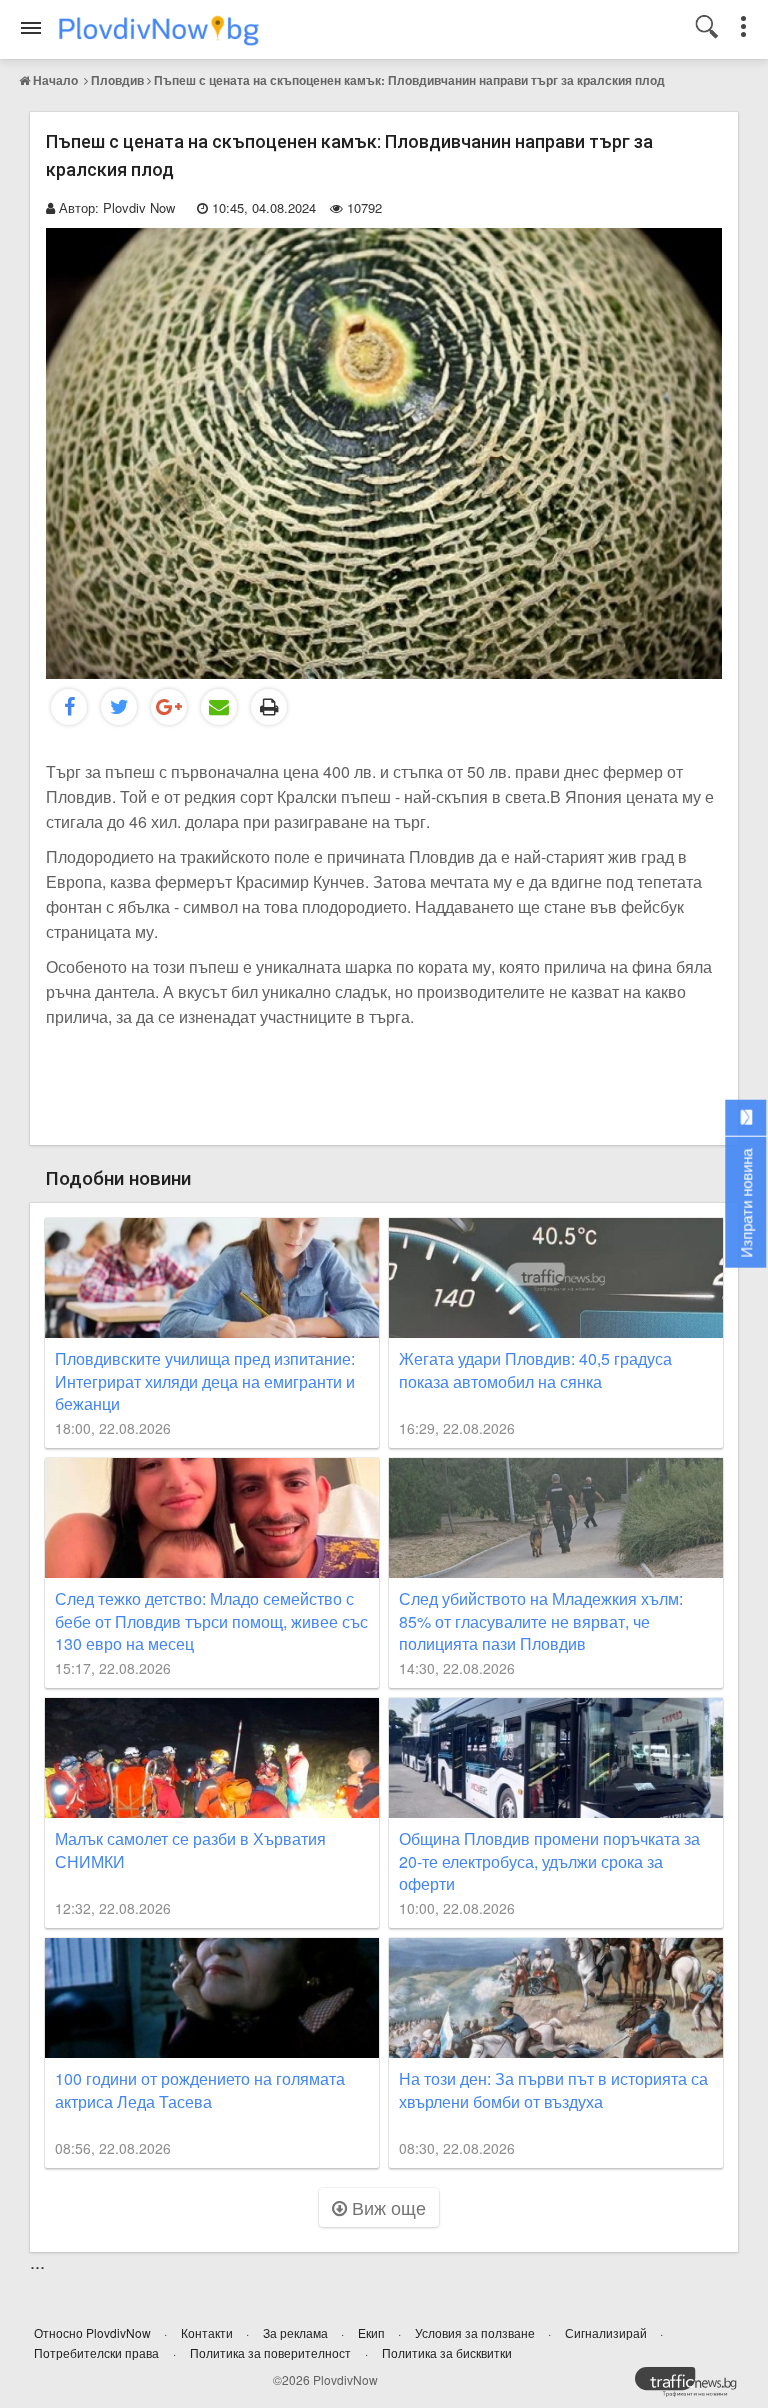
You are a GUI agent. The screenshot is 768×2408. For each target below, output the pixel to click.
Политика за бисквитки (447, 2352)
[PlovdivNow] (694, 2387)
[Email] (219, 707)
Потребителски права (96, 2352)
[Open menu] (31, 28)
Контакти (208, 2332)
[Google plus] (169, 707)
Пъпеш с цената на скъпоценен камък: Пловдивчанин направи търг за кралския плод (409, 80)
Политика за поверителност (270, 2352)
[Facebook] (69, 707)
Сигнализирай (607, 2332)
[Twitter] (119, 707)
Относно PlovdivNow (94, 2332)
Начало (55, 80)
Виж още (386, 2207)
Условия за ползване (476, 2332)
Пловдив (117, 80)
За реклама (297, 2332)
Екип (373, 2332)
